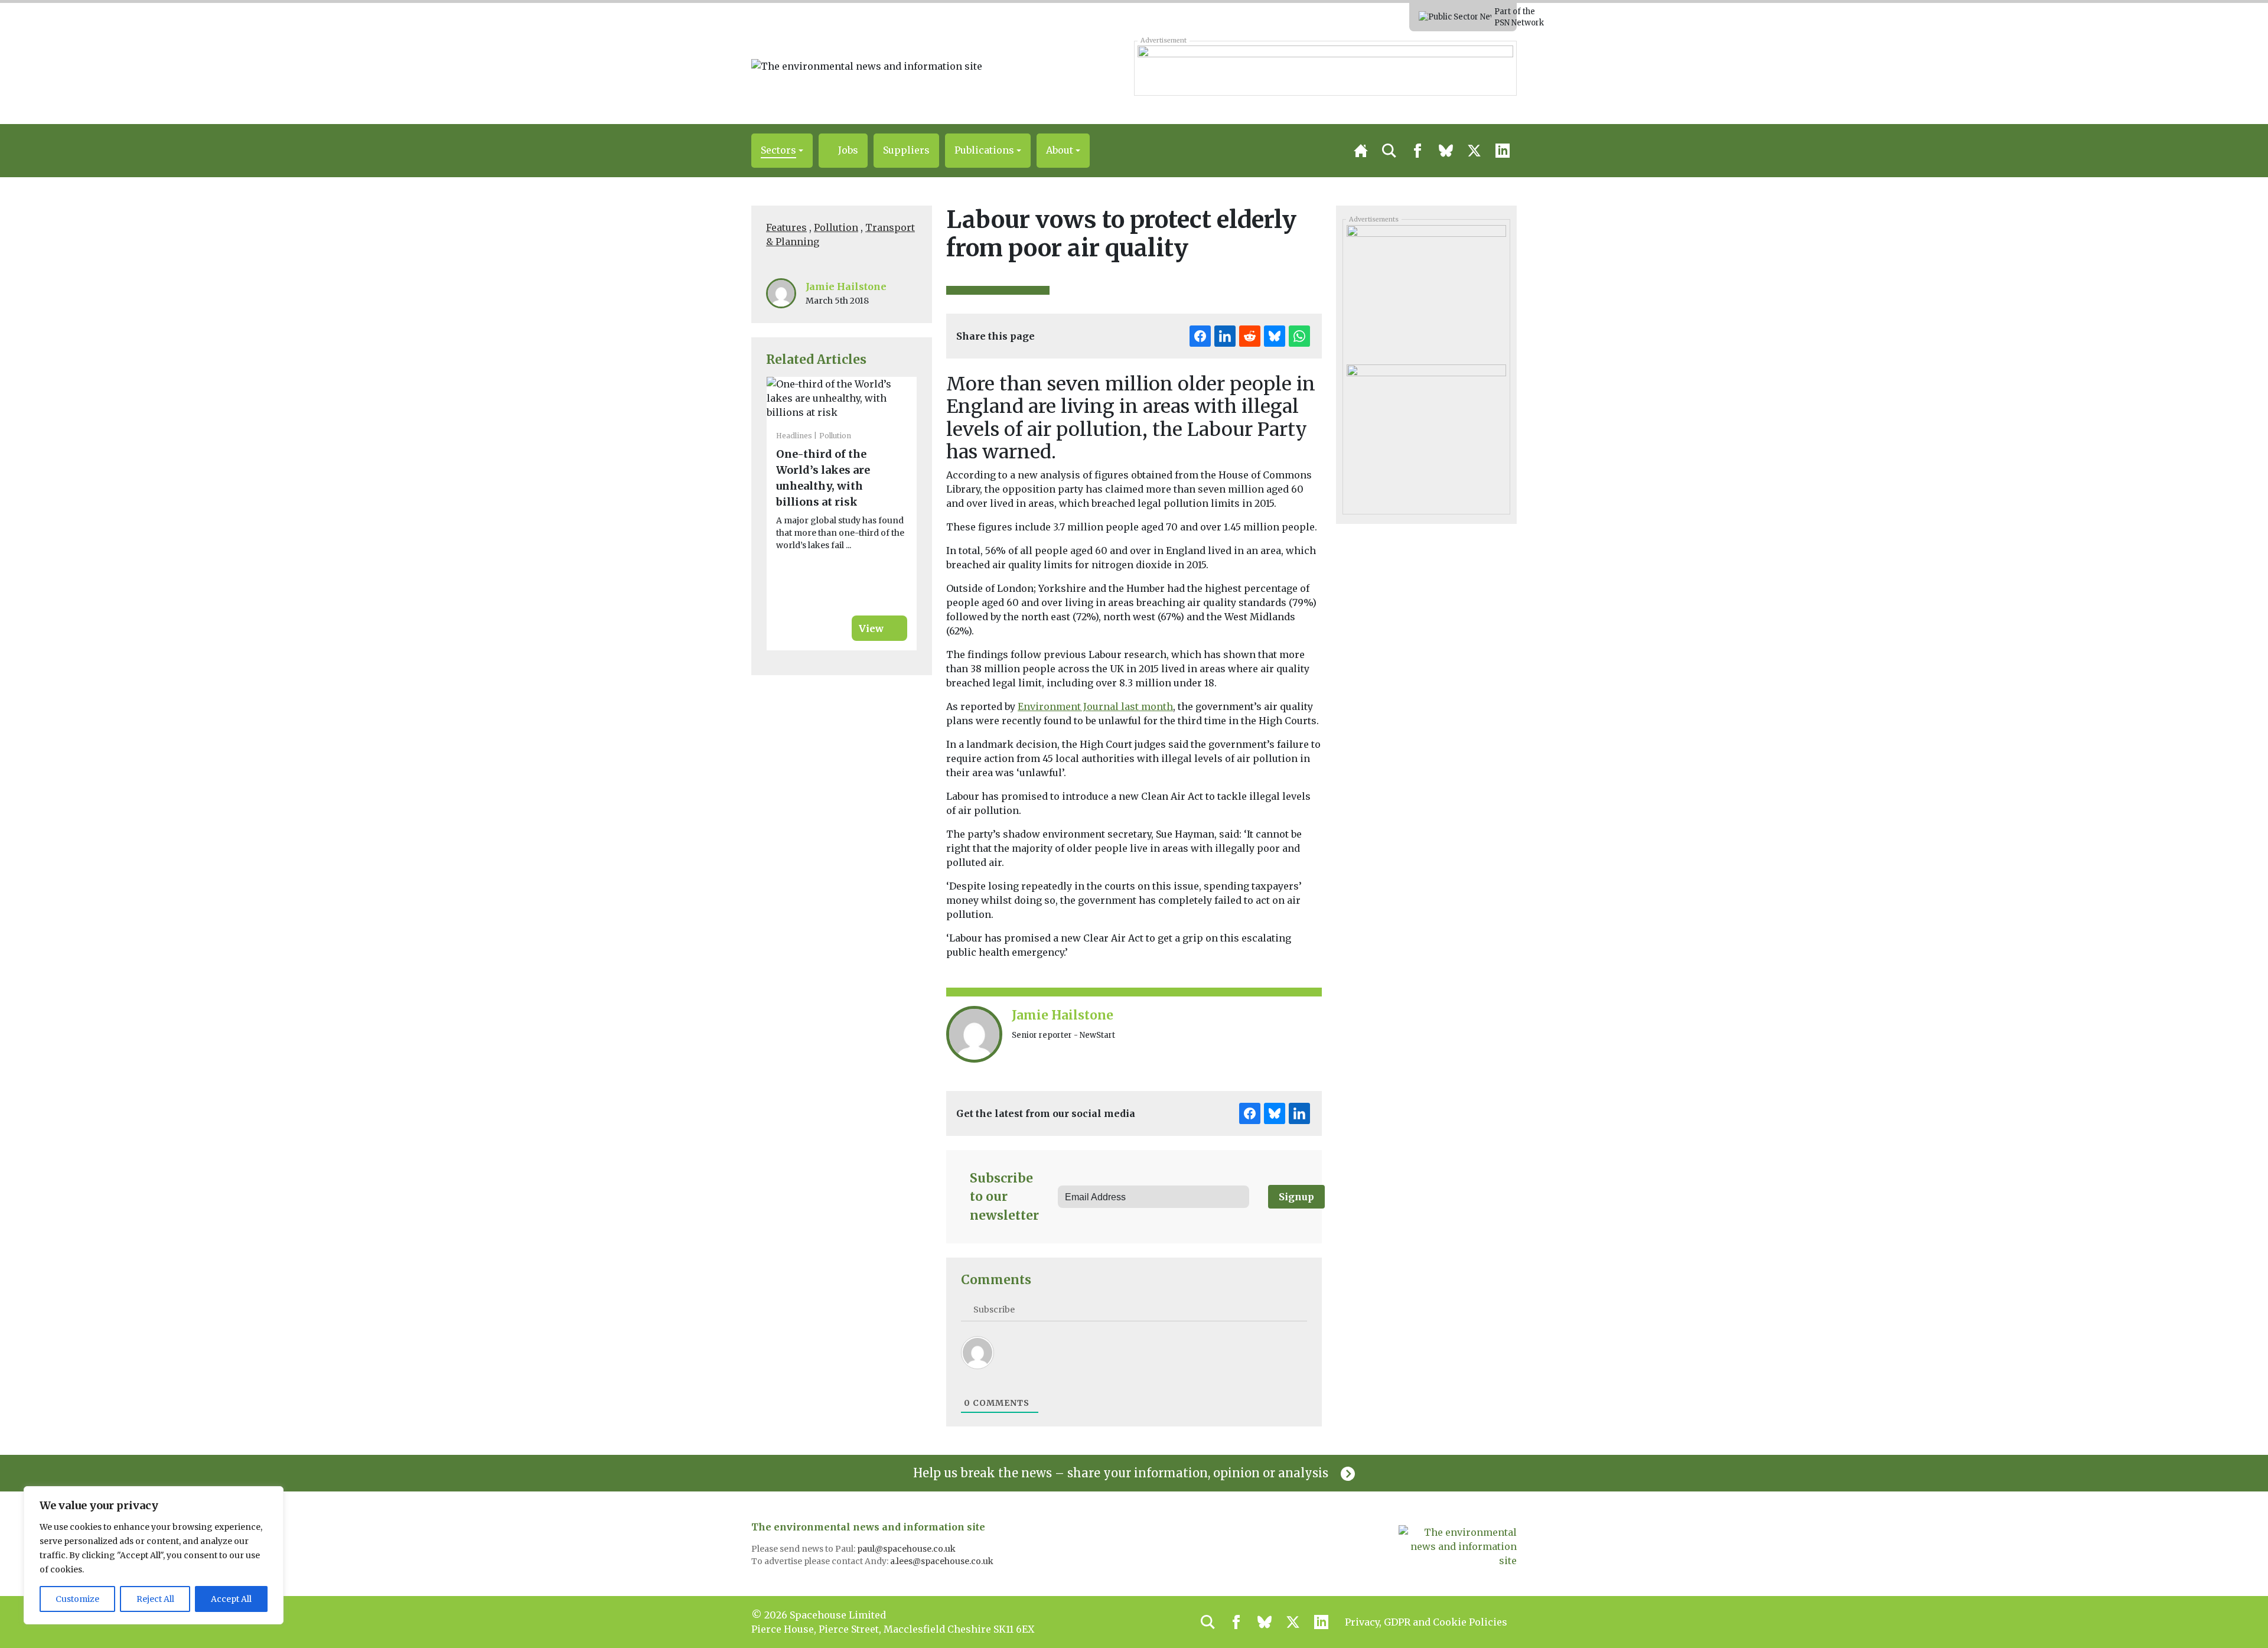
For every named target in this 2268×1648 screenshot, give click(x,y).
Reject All (155, 1599)
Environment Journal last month (1095, 706)
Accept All (231, 1599)
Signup (1296, 1197)
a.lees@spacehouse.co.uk (943, 1561)
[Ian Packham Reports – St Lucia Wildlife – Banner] (1325, 68)
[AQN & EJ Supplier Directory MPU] (1426, 291)
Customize (77, 1599)
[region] (154, 1555)
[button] (782, 151)
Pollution (836, 227)
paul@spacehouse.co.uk (907, 1549)
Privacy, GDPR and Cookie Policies (1426, 1622)
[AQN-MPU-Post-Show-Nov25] (1426, 430)
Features (786, 227)
